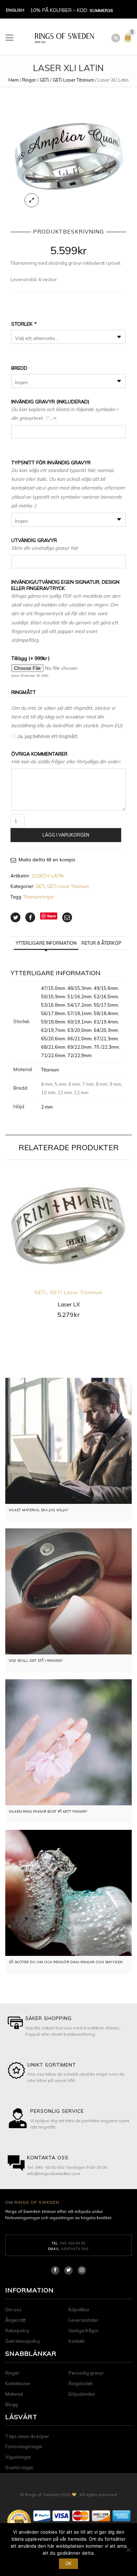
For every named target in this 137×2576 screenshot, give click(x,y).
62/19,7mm (53, 1030)
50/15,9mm (53, 997)
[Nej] (128, 2550)
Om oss (13, 2310)
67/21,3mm (106, 1039)
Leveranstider (83, 2320)
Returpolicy (17, 2331)
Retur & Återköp (102, 943)
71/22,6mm (53, 1055)
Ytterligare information (46, 943)
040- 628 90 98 (73, 2243)
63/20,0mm (80, 1030)
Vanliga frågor (84, 2331)
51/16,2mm (80, 997)
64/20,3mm (106, 1030)
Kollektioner (18, 2383)
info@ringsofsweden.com (54, 2174)
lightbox (32, 200)
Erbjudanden (82, 2394)
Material (14, 2394)
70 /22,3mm (106, 1047)
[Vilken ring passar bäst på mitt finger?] (68, 1742)
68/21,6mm (53, 1047)
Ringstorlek (81, 2383)
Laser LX (69, 1304)
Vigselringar (18, 2457)
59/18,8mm (53, 1022)
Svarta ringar (19, 2467)
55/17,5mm (106, 1005)
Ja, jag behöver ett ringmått (47, 736)
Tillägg (30, 658)
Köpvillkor (79, 2310)
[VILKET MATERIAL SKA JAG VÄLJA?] (68, 1441)
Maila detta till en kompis (47, 860)
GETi (44, 80)
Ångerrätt (15, 2320)
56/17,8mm (53, 1013)
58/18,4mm (106, 1013)
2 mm (47, 1107)
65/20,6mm (53, 1039)
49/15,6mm (106, 988)
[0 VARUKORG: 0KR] (129, 40)
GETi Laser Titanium (73, 80)
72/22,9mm (80, 1055)
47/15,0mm (53, 988)
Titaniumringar (39, 897)
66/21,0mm (80, 1039)
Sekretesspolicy (23, 2341)
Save (51, 916)
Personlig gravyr (86, 2373)
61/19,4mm (106, 1022)
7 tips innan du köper (27, 2436)
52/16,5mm (106, 997)
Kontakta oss (75, 2249)
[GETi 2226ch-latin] (68, 155)
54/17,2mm (80, 1005)
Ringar (29, 80)
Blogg (12, 2404)
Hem (14, 80)
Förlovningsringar (24, 2446)
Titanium (50, 1070)
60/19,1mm (80, 1022)
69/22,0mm (80, 1047)
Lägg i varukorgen (66, 835)
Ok (68, 2563)
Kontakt (77, 2341)
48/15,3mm (80, 988)
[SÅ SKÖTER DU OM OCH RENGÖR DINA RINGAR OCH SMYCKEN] (68, 1893)
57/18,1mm (80, 1013)
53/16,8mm (53, 1005)
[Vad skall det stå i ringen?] (68, 1591)
